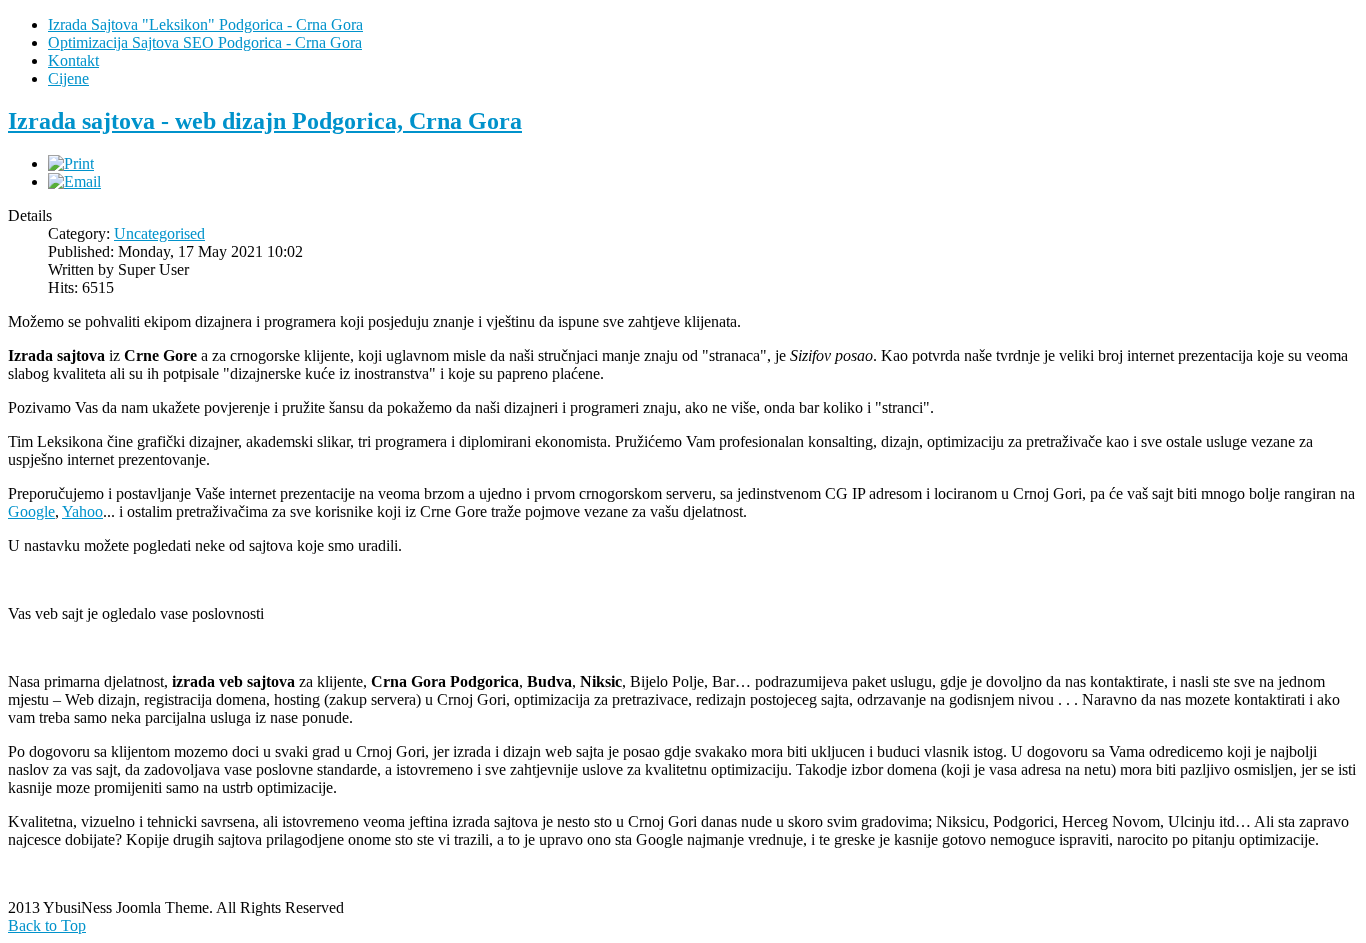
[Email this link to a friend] (74, 181)
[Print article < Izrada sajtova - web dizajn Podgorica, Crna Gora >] (71, 163)
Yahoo (82, 511)
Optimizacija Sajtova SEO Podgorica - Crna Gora (205, 42)
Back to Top (47, 925)
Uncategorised (159, 233)
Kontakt (73, 60)
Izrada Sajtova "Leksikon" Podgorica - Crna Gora (205, 24)
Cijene (68, 78)
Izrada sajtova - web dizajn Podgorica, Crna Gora (265, 121)
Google (31, 511)
